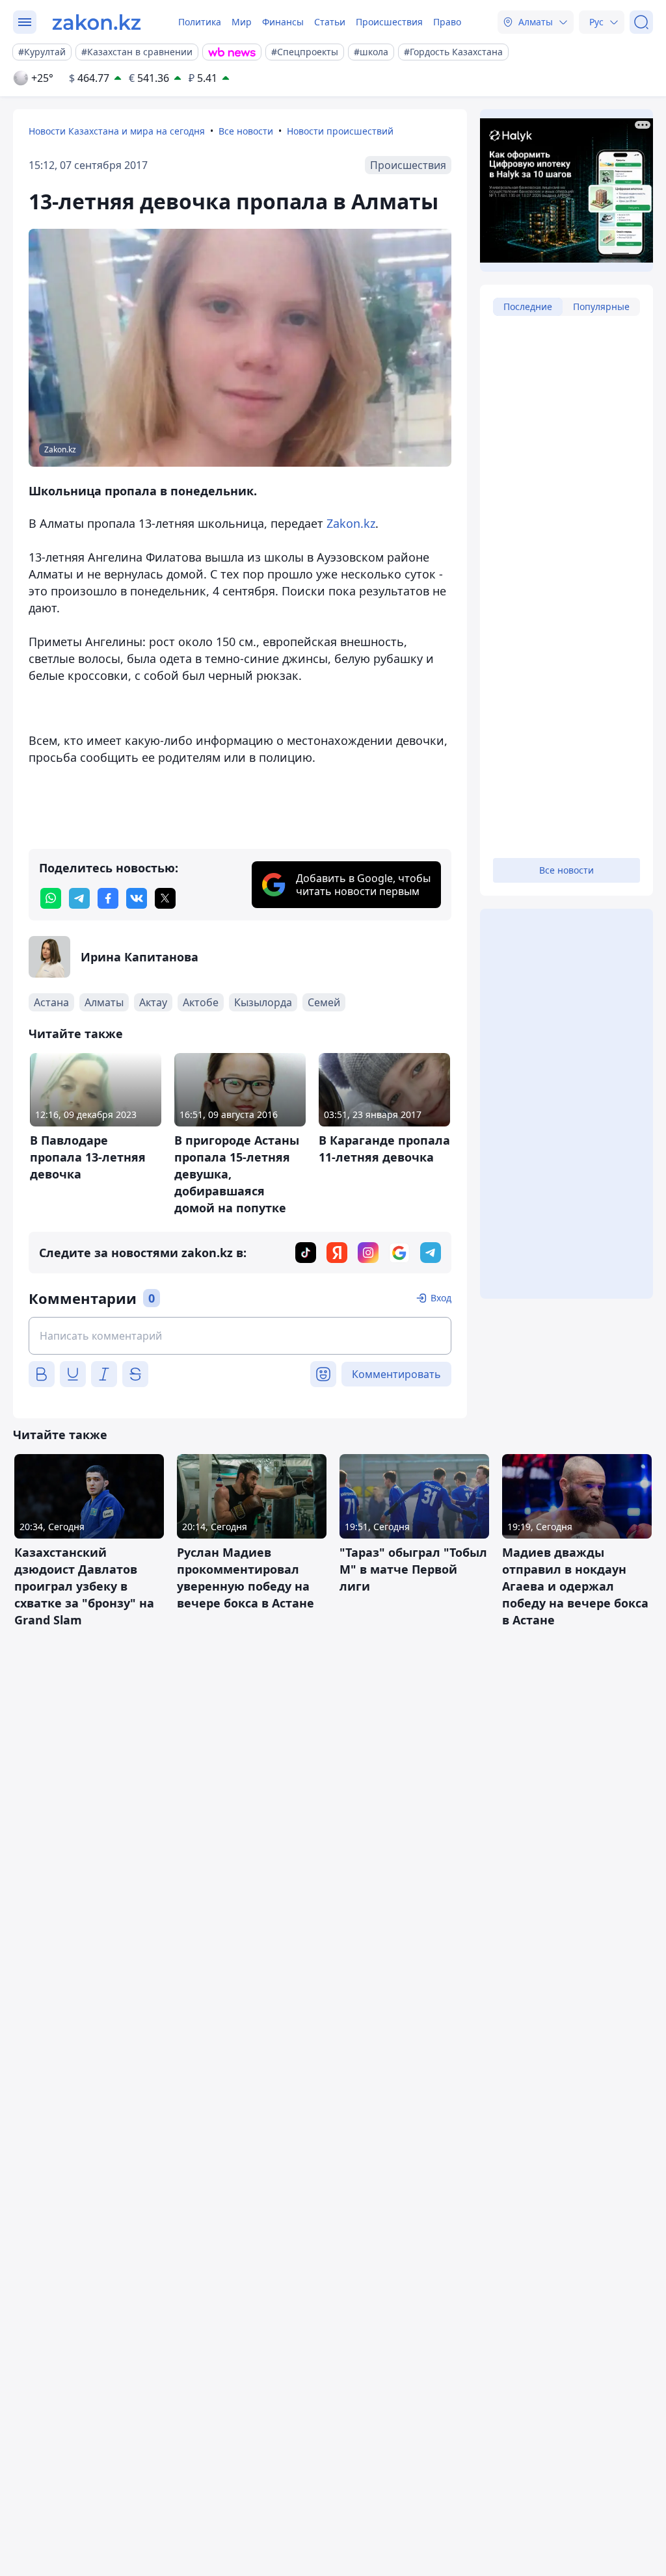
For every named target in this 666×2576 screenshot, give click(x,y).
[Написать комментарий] (240, 1336)
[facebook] (108, 898)
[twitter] (165, 898)
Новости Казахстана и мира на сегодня (117, 131)
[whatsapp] (51, 898)
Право (447, 22)
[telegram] (79, 898)
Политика (200, 22)
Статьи (330, 22)
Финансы (283, 22)
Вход (441, 1298)
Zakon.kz (351, 523)
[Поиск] (641, 22)
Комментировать (396, 1374)
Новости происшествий (340, 131)
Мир (242, 22)
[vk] (137, 898)
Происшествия (389, 22)
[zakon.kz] (97, 22)
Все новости (246, 131)
